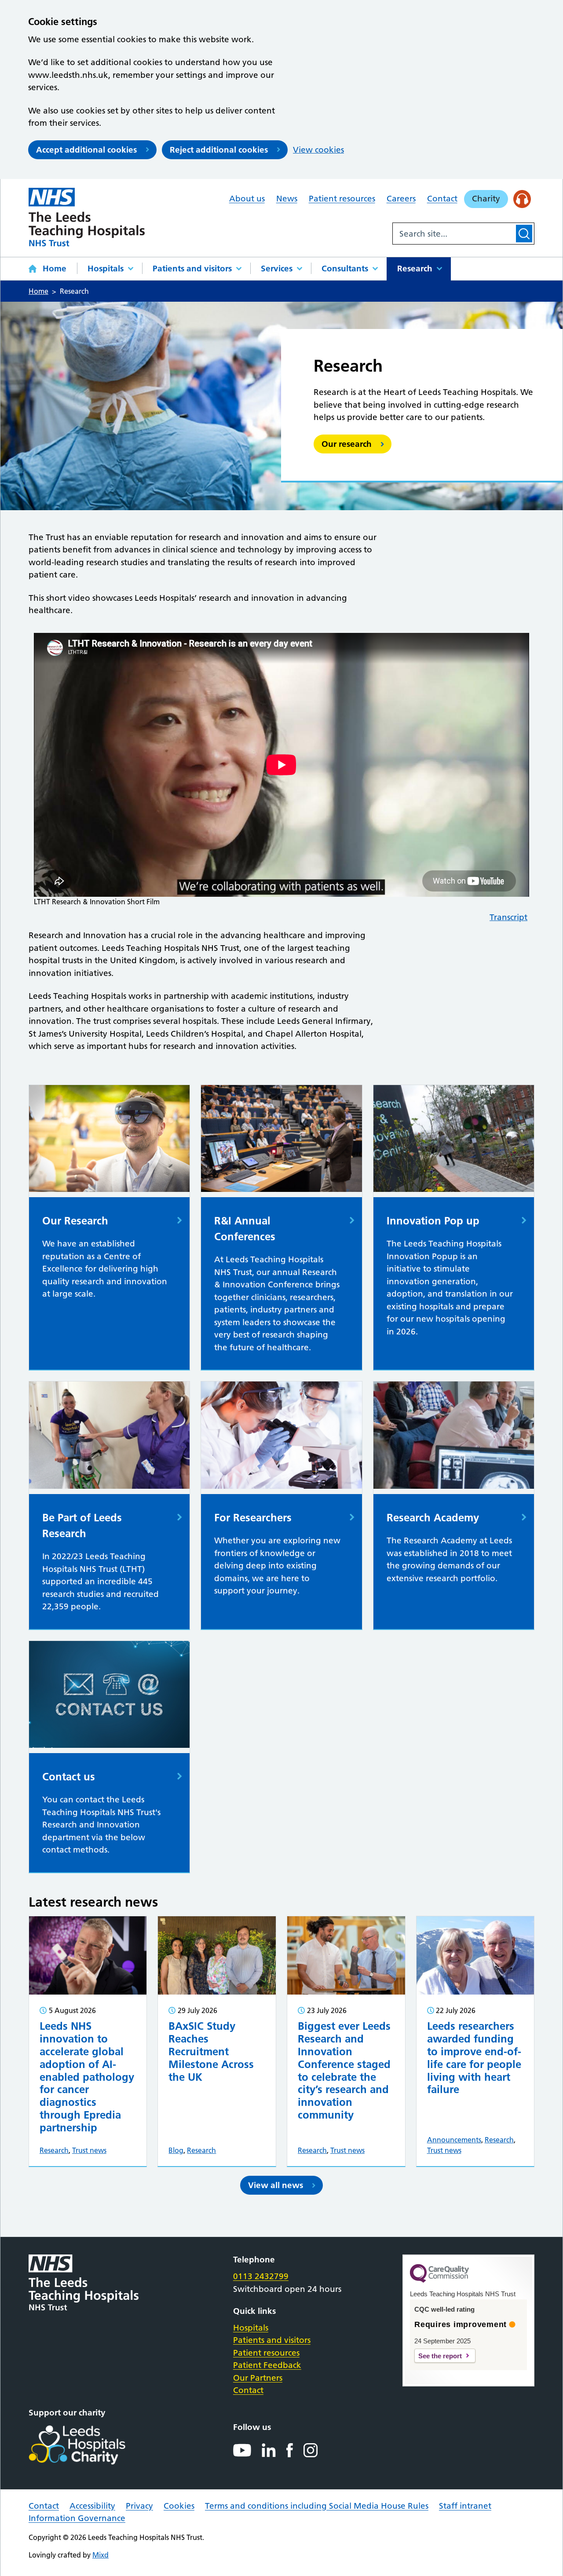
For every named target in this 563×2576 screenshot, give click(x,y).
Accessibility (92, 2506)
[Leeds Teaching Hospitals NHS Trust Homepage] (87, 217)
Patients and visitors (192, 269)
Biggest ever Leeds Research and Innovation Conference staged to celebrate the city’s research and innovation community (344, 2070)
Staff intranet (465, 2506)
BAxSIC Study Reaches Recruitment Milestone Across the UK (211, 2051)
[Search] (524, 234)
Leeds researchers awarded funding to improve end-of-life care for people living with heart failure (474, 2058)
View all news (276, 2185)
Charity (486, 199)
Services (277, 269)
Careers (401, 199)
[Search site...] (453, 234)
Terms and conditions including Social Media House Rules (317, 2506)
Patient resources (342, 199)
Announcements (454, 2140)
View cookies (318, 150)
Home (55, 269)
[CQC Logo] (439, 2280)
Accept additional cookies (86, 150)
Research (415, 269)
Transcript (508, 917)
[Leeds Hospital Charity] (91, 2445)
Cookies (179, 2506)
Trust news (89, 2150)
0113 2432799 (261, 2276)
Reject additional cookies (219, 150)
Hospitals (106, 269)
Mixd (101, 2555)
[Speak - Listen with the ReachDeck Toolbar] (522, 199)
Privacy (139, 2506)
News (287, 199)
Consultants (345, 269)
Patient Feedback (267, 2365)
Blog (176, 2150)
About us (247, 199)
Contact (442, 199)
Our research (347, 444)
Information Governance (77, 2518)
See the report (440, 2356)
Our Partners (258, 2378)
